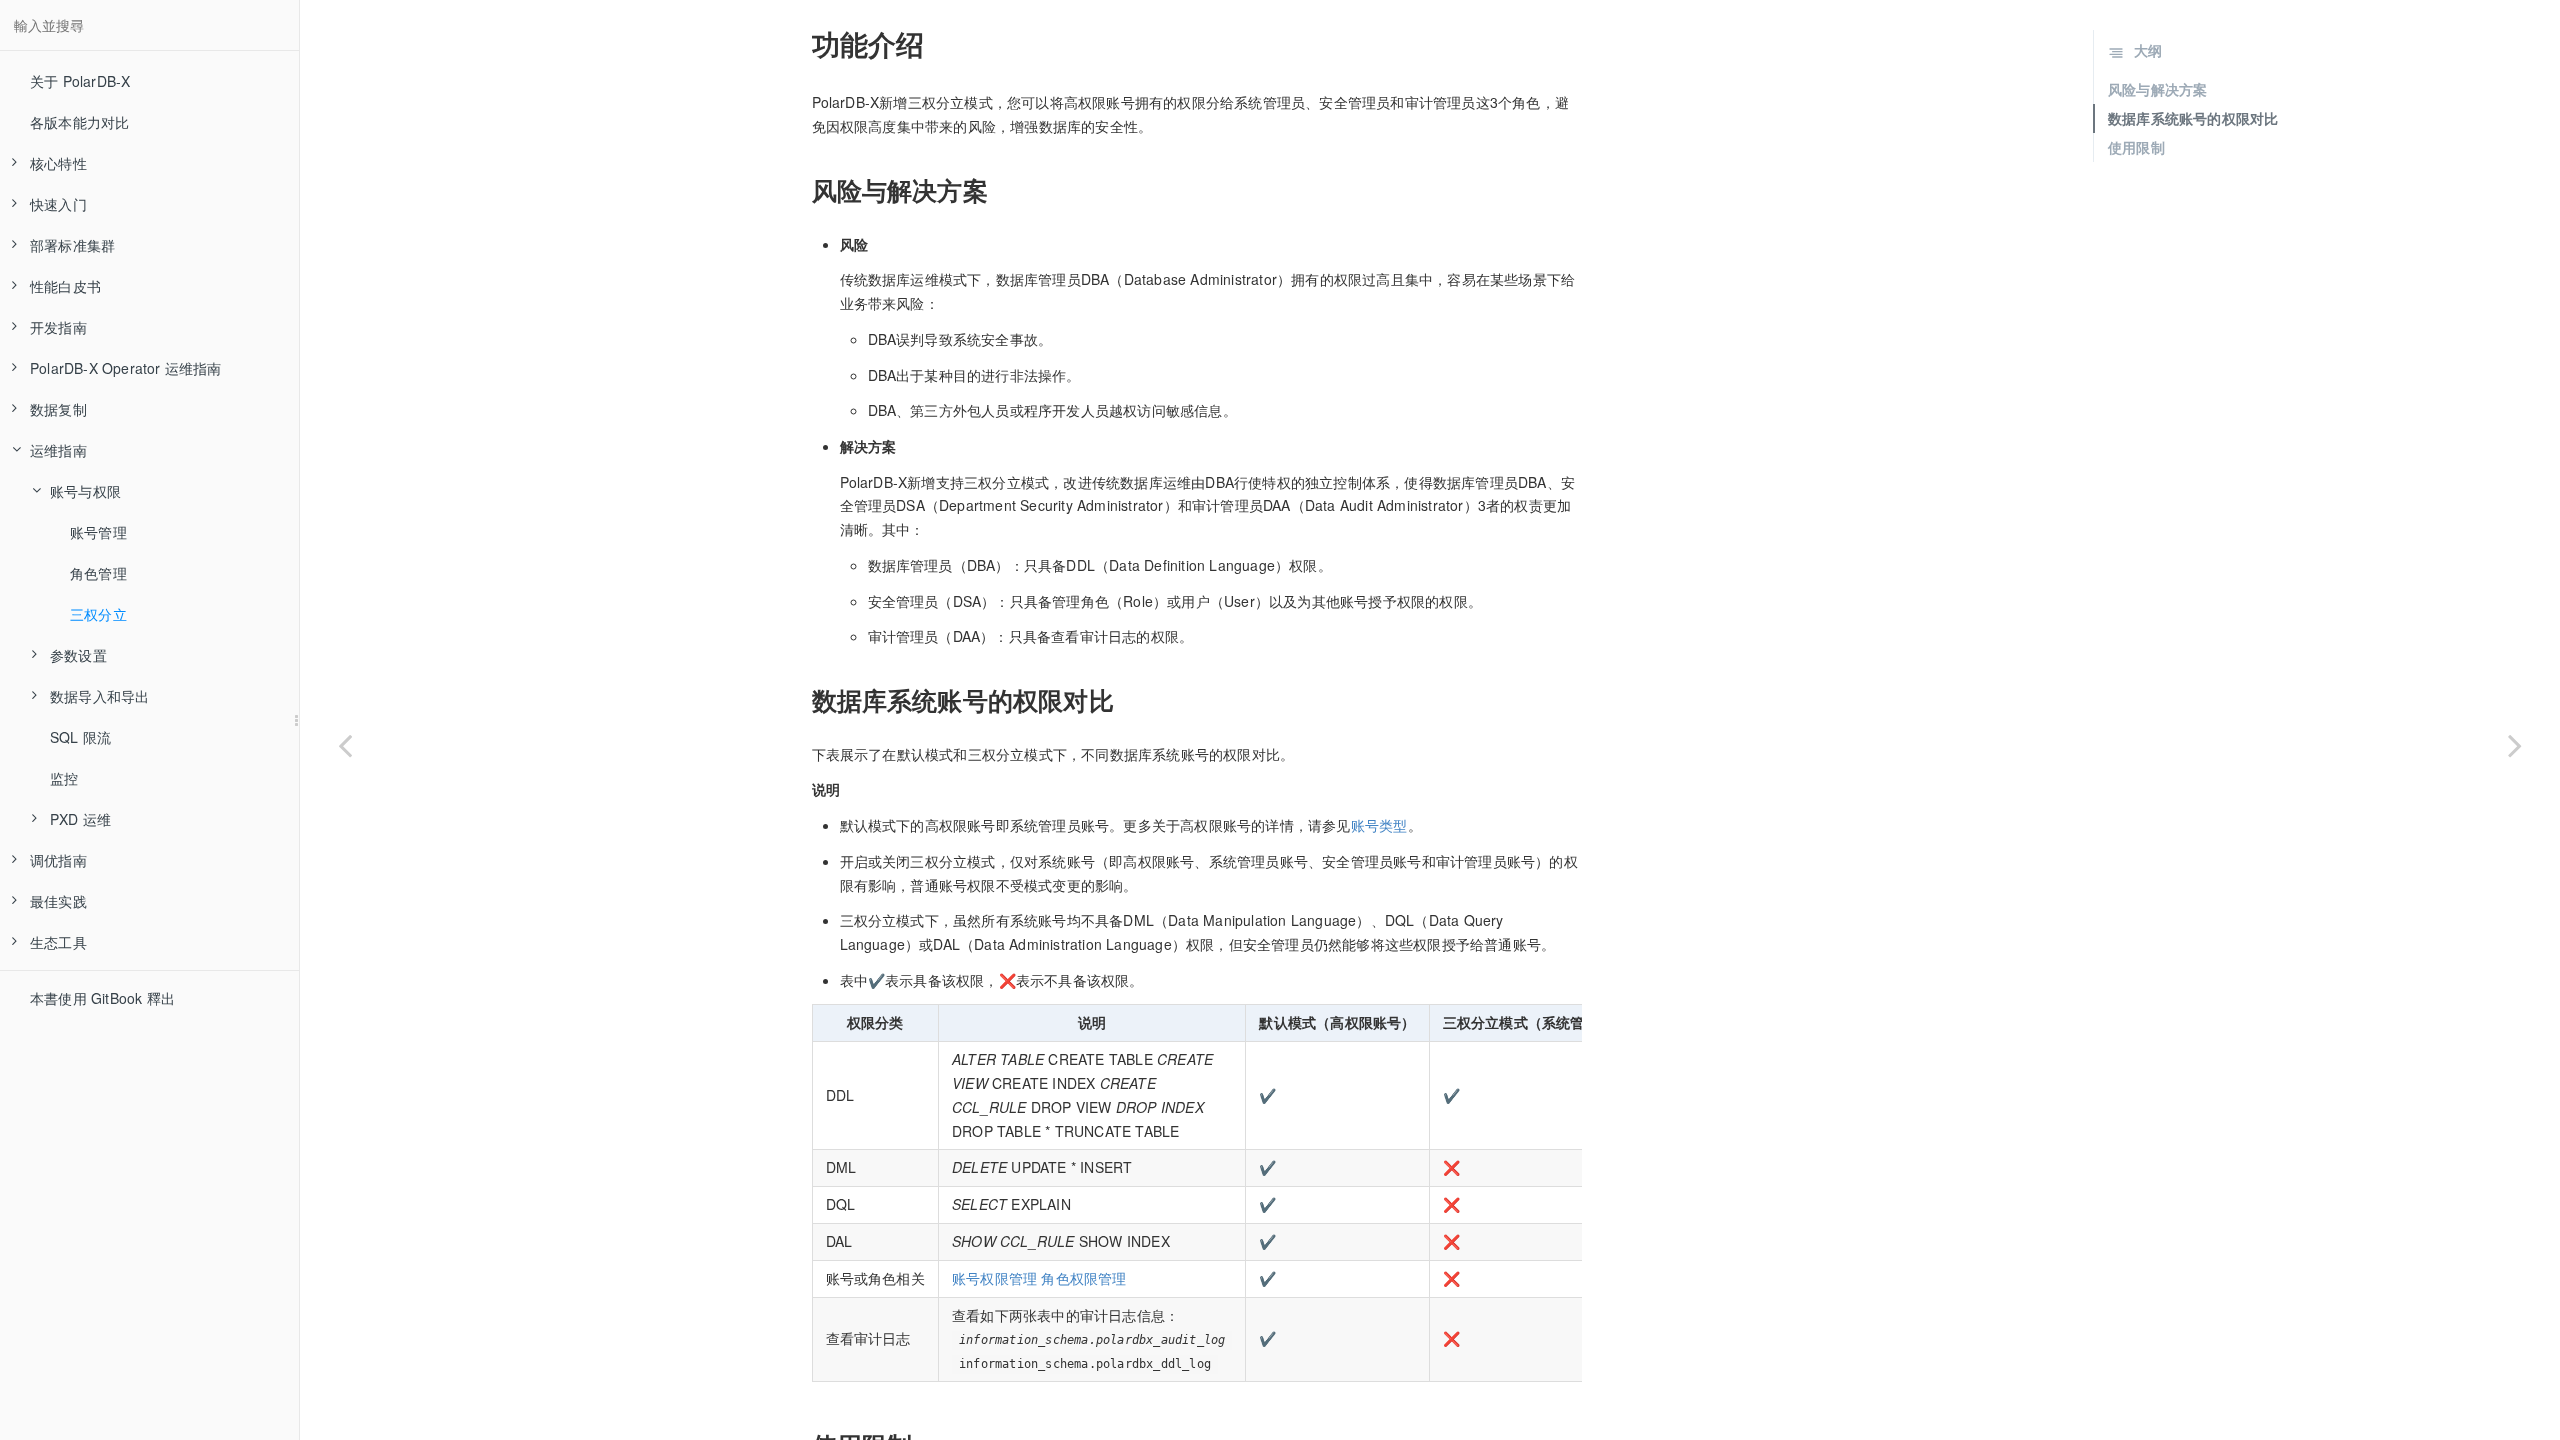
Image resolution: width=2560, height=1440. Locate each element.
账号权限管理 (994, 1278)
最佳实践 (58, 901)
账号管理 (98, 532)
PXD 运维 (80, 819)
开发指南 (58, 327)
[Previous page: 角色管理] (345, 745)
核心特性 (58, 163)
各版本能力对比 (79, 122)
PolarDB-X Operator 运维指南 (126, 368)
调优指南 (58, 860)
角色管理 (98, 573)
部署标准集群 (72, 245)
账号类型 (1379, 825)
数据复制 (58, 409)
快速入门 (58, 204)
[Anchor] (800, 44)
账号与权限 (85, 491)
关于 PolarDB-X (80, 81)
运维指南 (58, 450)
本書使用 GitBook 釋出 (102, 998)
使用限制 (2136, 147)
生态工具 (58, 942)
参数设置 (78, 655)
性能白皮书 (65, 286)
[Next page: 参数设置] (2515, 745)
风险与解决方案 (2157, 89)
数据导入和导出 (99, 696)
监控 (64, 778)
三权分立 (98, 614)
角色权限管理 (1083, 1278)
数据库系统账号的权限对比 (2193, 118)
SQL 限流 (80, 737)
